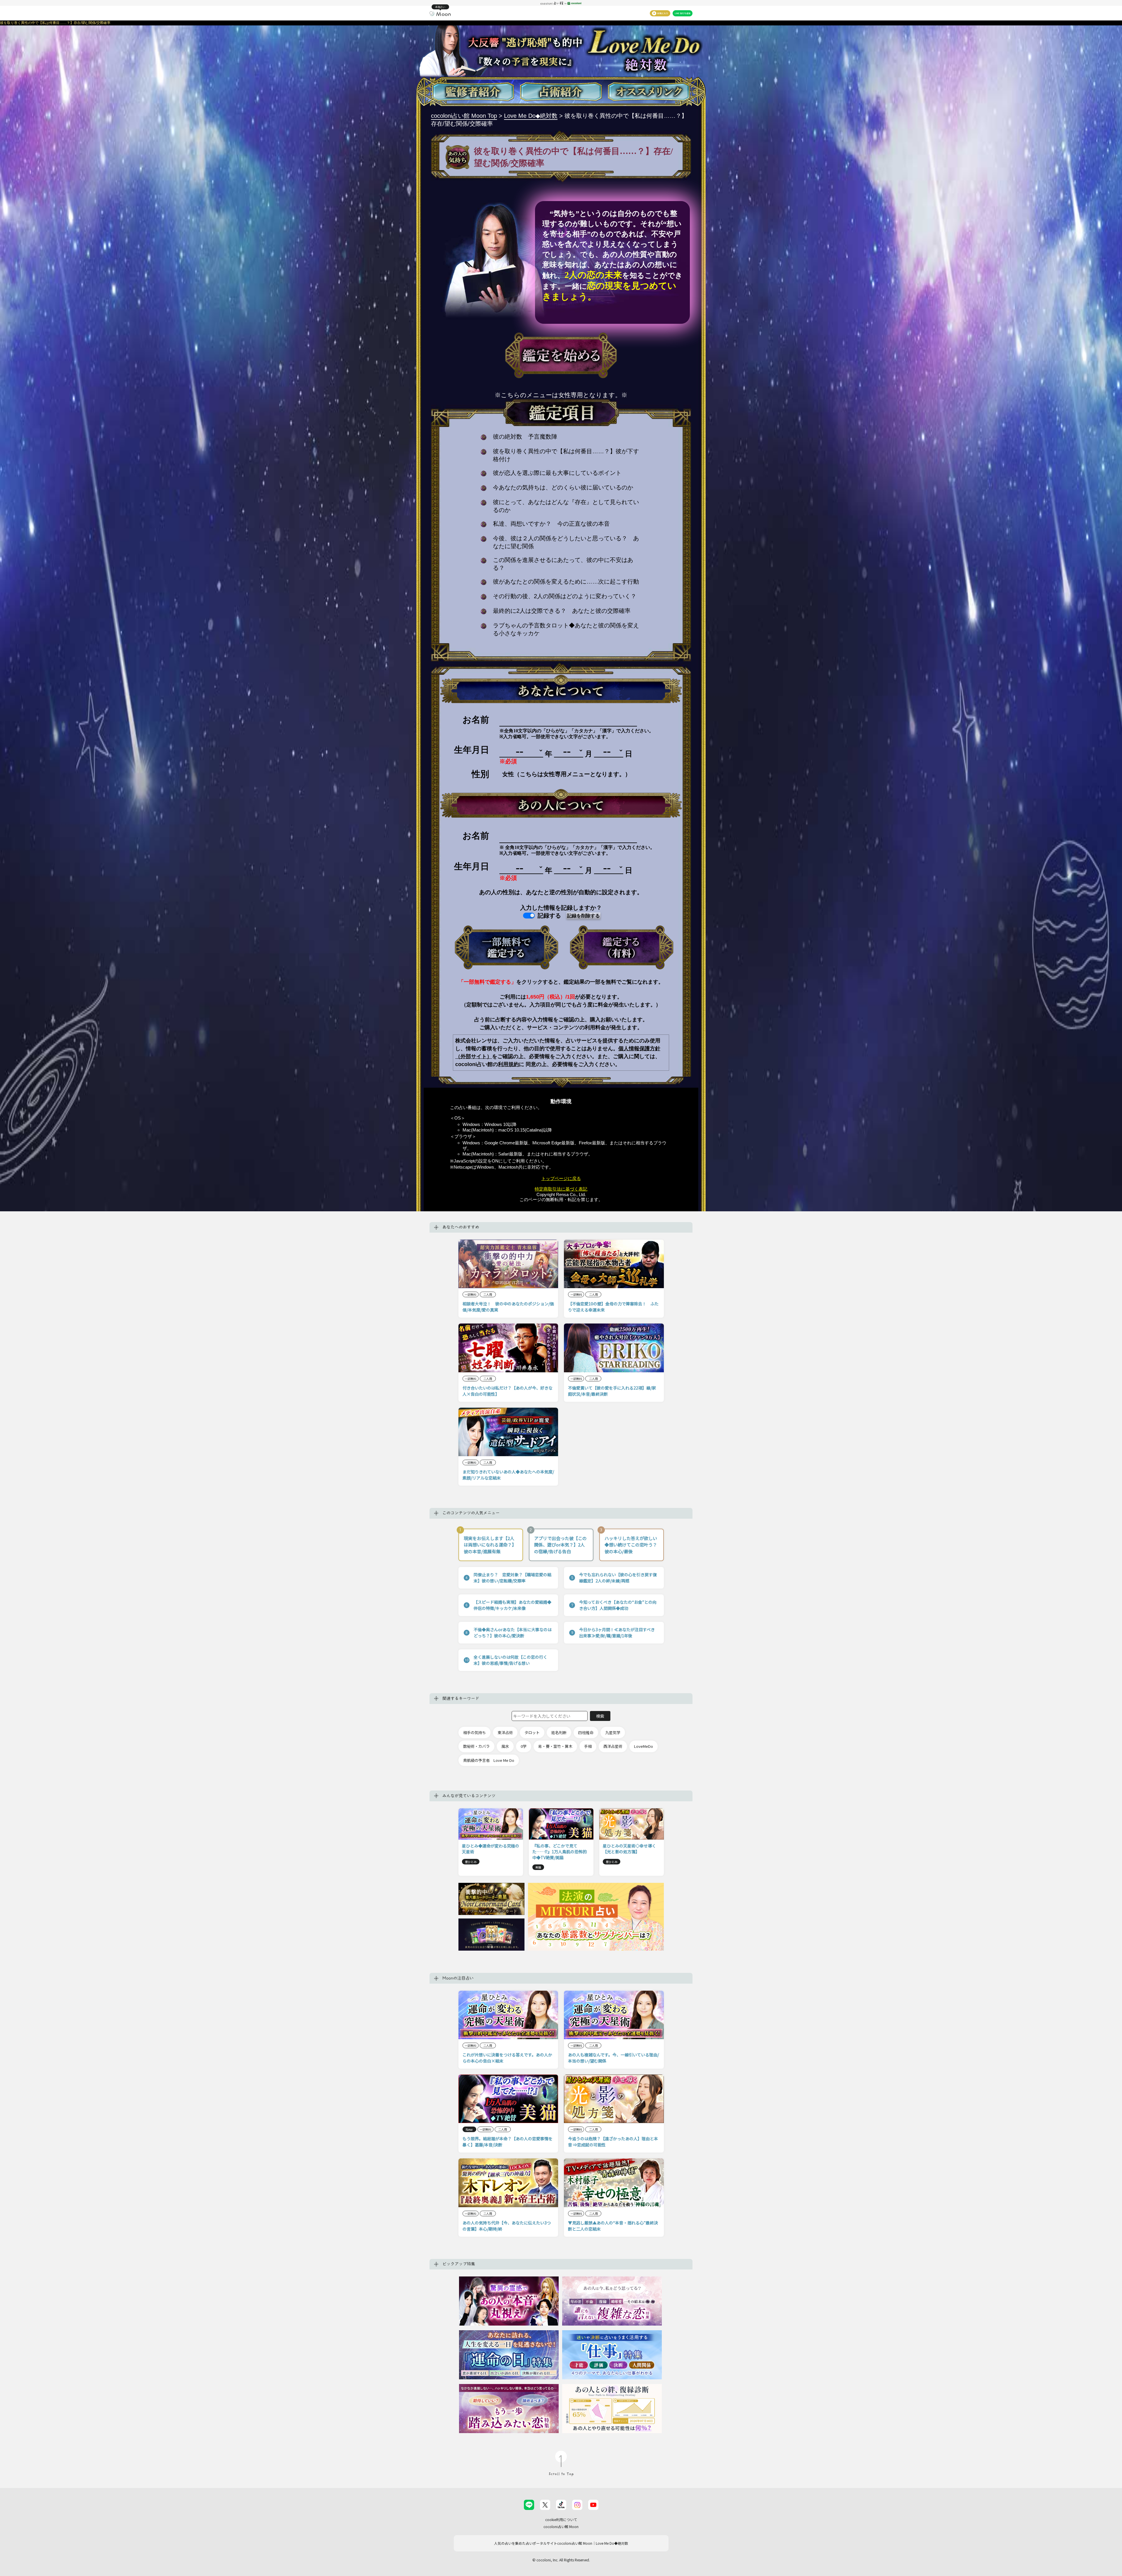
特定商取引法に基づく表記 (561, 1189)
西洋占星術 (613, 1746)
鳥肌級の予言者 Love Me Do (489, 1760)
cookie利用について (561, 2519)
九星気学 (613, 1732)
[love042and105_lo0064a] (506, 947)
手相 (588, 1746)
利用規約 (508, 1064)
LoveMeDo (644, 1746)
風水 (505, 1746)
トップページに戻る (561, 1178)
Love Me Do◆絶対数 (531, 116)
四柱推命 (586, 1732)
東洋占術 (505, 1732)
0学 (524, 1746)
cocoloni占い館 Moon (561, 2526)
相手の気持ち (475, 1732)
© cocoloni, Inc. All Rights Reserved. (561, 2560)
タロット (532, 1732)
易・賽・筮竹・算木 (555, 1746)
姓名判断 (559, 1732)
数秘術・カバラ (476, 1746)
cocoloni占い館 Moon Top (464, 116)
